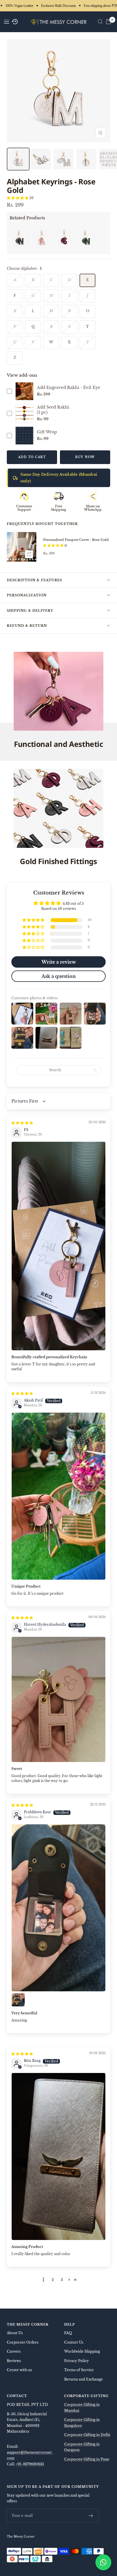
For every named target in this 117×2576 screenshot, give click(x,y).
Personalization (27, 595)
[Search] (100, 22)
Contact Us (74, 2342)
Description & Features (35, 580)
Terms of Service (79, 2370)
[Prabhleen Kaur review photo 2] (18, 2000)
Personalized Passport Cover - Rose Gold (76, 540)
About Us (15, 2333)
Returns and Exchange (83, 2379)
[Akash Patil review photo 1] (58, 1496)
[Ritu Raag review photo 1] (58, 2156)
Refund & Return (27, 626)
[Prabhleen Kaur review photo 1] (58, 1908)
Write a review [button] (59, 962)
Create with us (19, 2370)
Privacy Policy (77, 2361)
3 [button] (62, 2280)
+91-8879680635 (30, 2464)
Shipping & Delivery (30, 611)
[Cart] (108, 22)
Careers (14, 2351)
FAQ (68, 2333)
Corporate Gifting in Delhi (87, 2435)
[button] (18, 198)
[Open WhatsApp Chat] (103, 2562)
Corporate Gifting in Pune (87, 2459)
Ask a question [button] (59, 976)
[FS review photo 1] (58, 1246)
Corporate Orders (23, 2342)
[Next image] (31, 547)
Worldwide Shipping (82, 2351)
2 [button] (53, 2280)
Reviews (14, 2361)
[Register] (91, 2516)
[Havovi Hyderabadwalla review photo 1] (58, 1699)
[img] (22, 1123)
